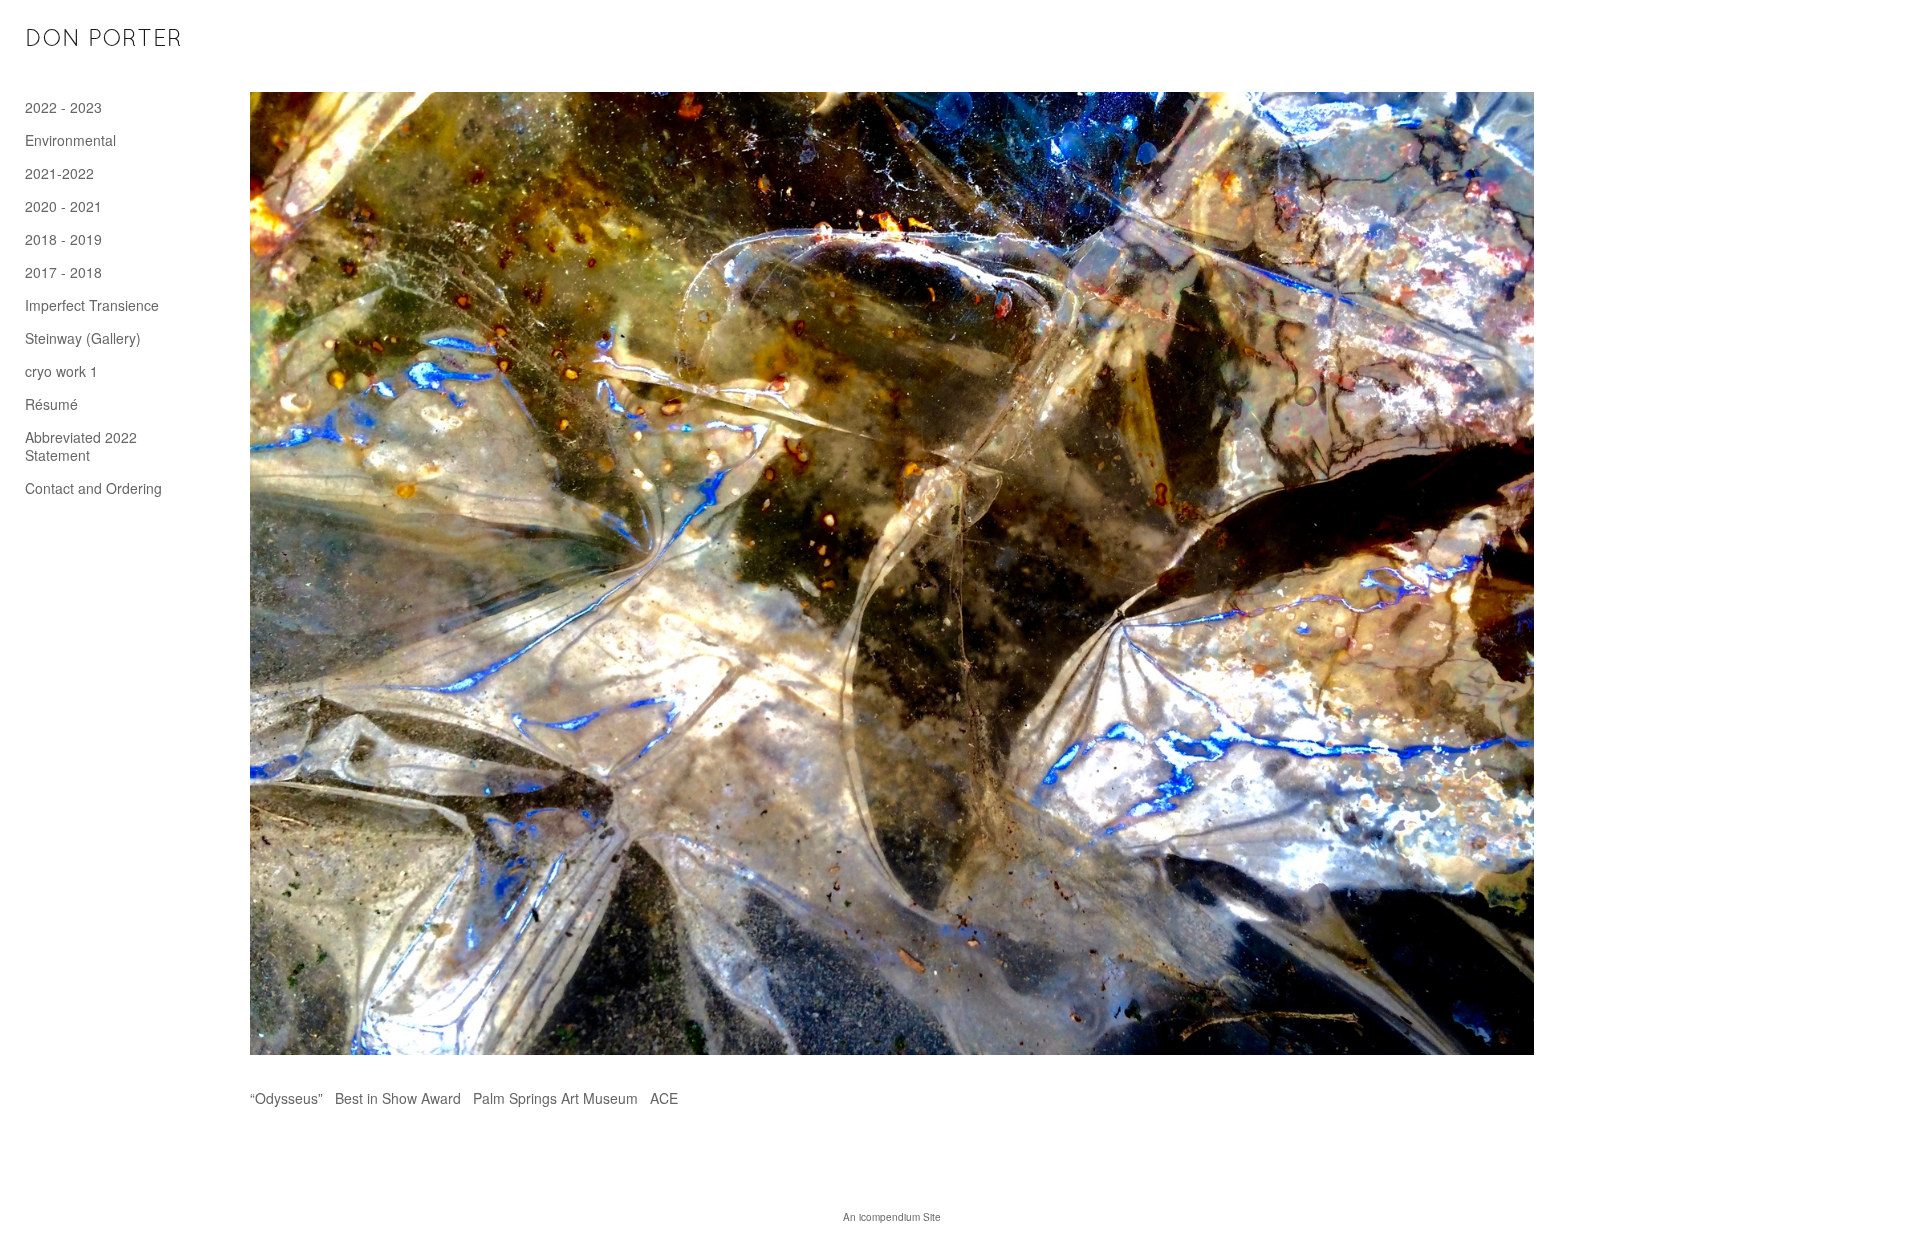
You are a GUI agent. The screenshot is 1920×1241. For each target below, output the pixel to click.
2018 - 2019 (63, 239)
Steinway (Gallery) (83, 338)
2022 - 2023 (63, 107)
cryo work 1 (61, 371)
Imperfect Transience (92, 305)
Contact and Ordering (93, 488)
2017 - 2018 (63, 272)
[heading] (75, 40)
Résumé (51, 404)
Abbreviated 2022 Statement (81, 446)
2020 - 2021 (63, 206)
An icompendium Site (892, 1217)
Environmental (70, 140)
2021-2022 (59, 173)
